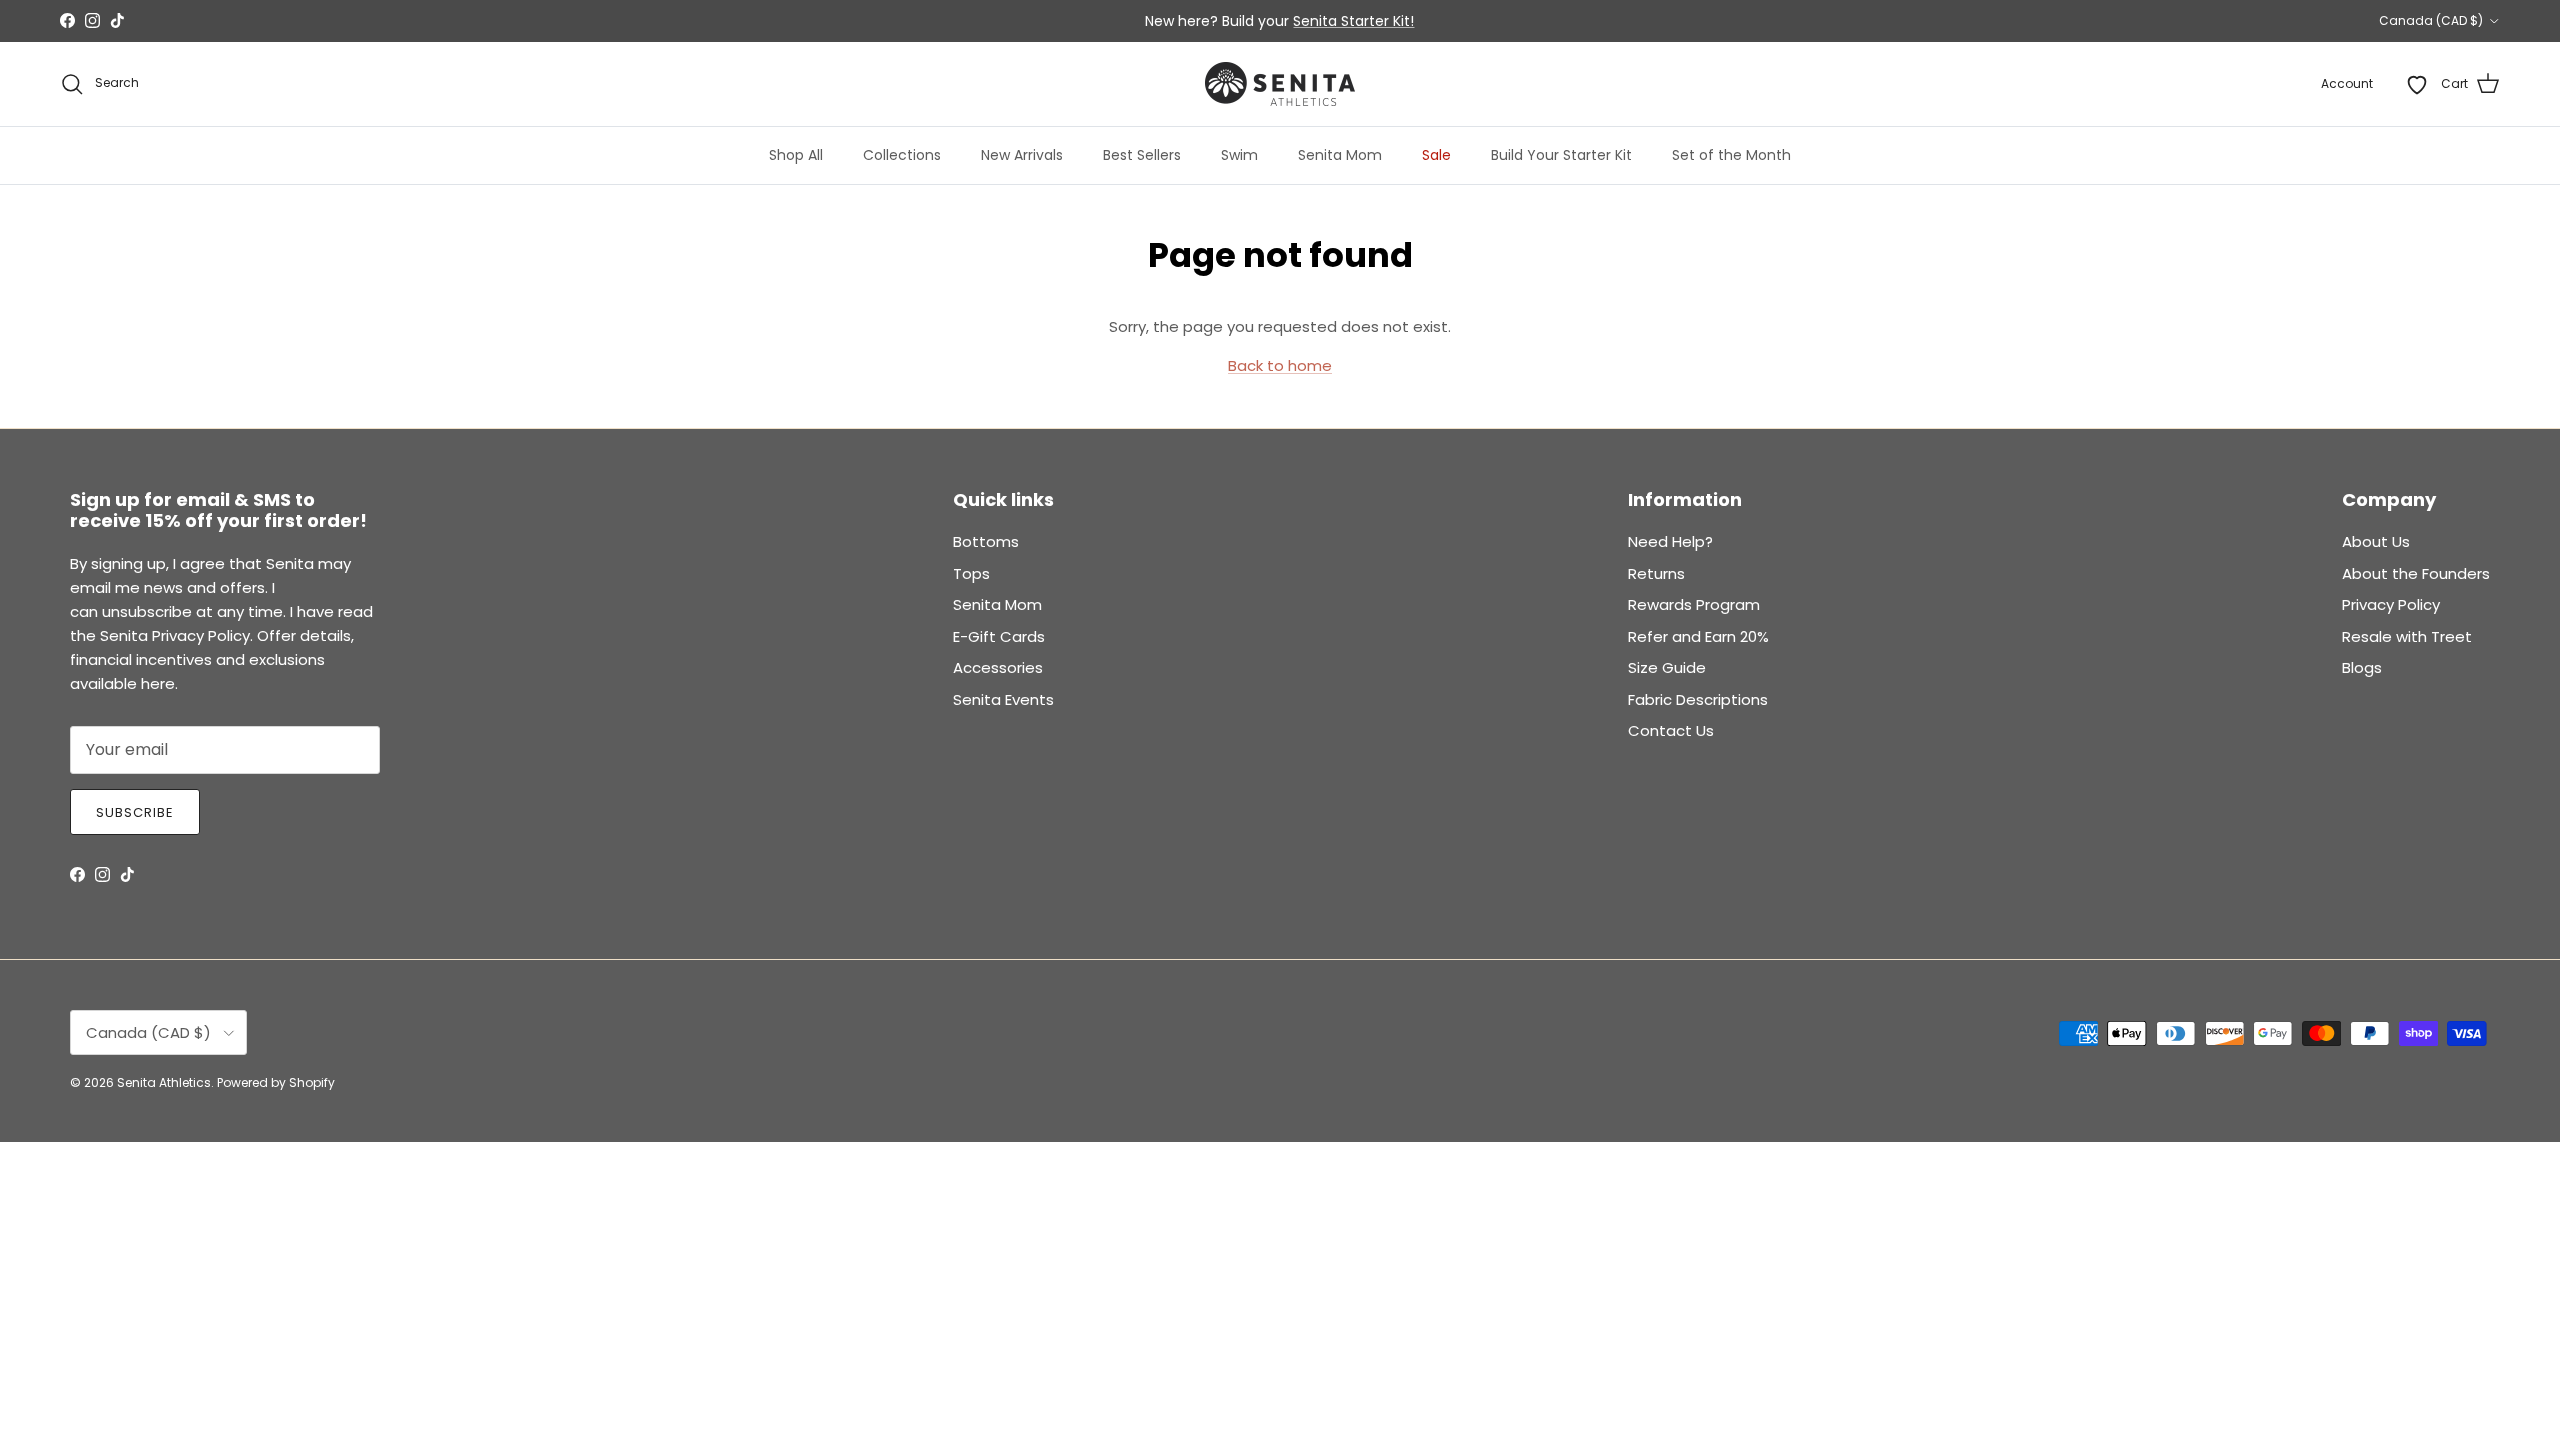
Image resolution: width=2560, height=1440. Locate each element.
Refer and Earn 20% (1698, 636)
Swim (1239, 155)
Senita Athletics (164, 1082)
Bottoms (986, 541)
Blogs (2362, 667)
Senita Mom (1340, 155)
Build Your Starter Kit (1561, 155)
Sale (1436, 155)
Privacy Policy (2391, 604)
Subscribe (135, 812)
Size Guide (1667, 667)
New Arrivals (1022, 155)
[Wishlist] (2417, 84)
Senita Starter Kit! (1353, 21)
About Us (2376, 541)
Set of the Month (1731, 155)
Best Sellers (1142, 155)
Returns (1656, 573)
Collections (902, 155)
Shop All (796, 155)
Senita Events (1003, 699)
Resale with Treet (2407, 636)
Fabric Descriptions (1698, 699)
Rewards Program (1694, 604)
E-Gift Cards (999, 636)
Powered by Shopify (276, 1082)
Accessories (998, 667)
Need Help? (1670, 541)
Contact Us (1671, 730)
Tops (971, 573)
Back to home (1280, 365)
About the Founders (2416, 573)
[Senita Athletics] (1280, 84)
